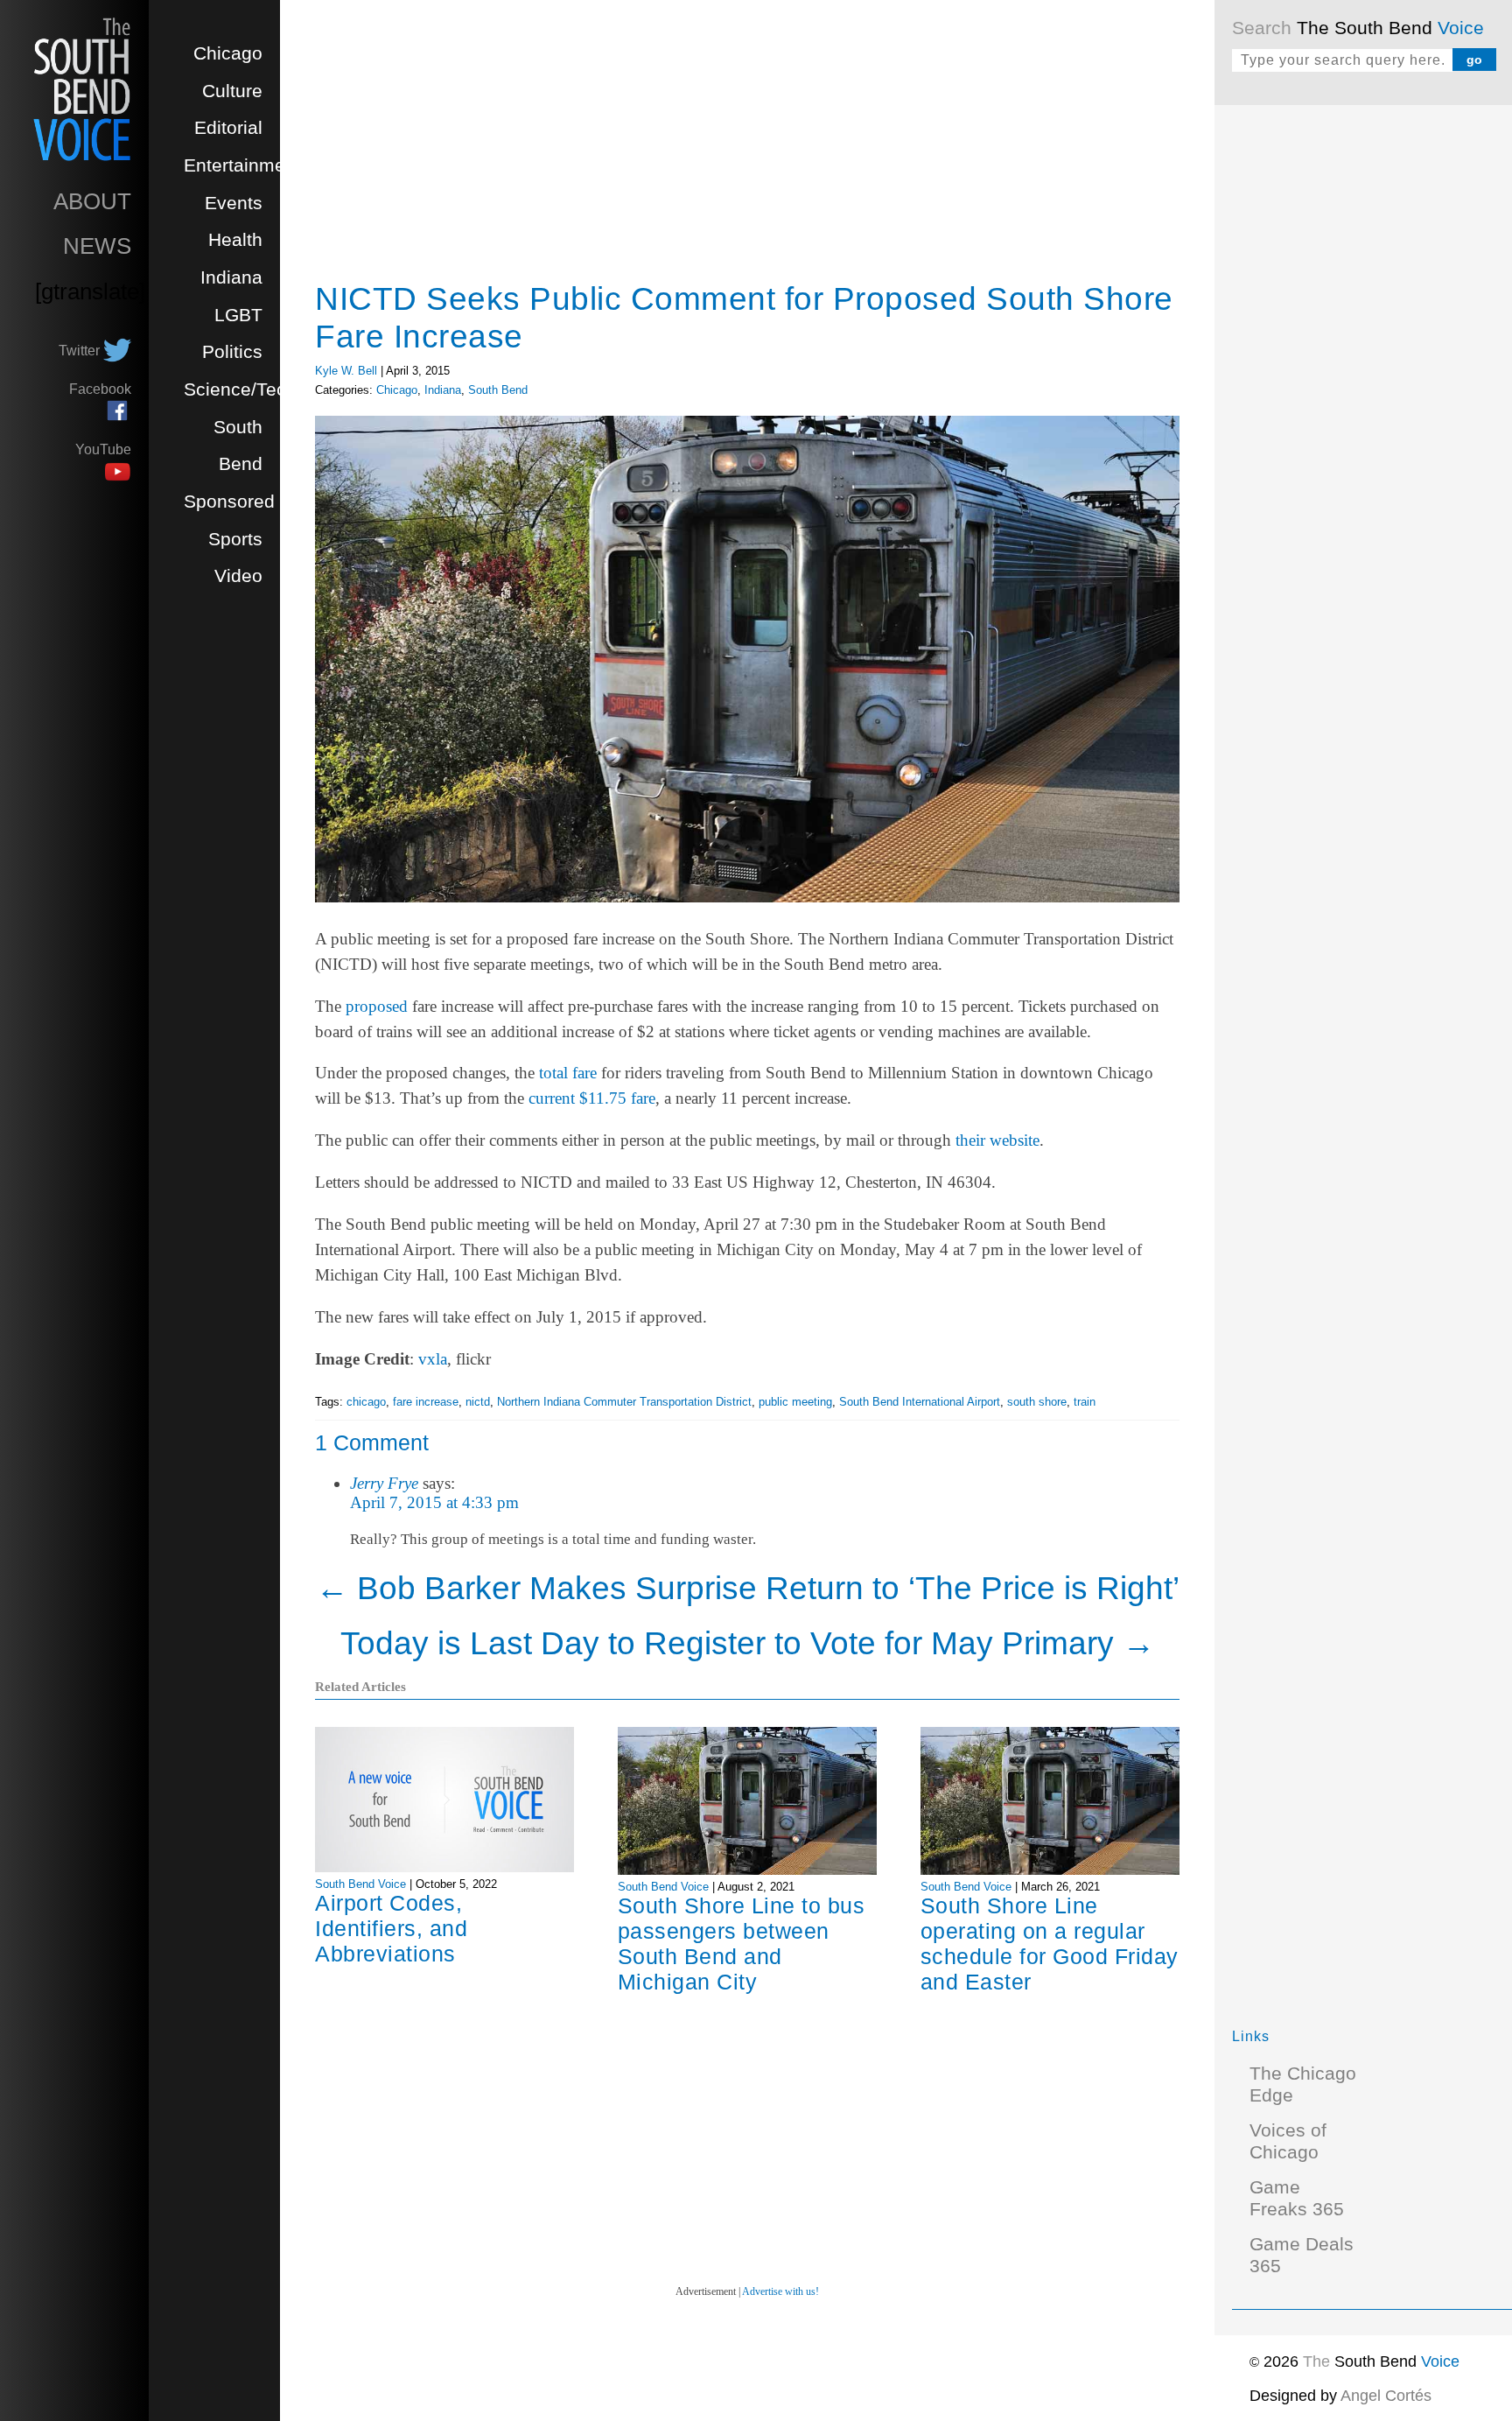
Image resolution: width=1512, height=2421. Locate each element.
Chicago (228, 53)
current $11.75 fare (592, 1098)
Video (238, 576)
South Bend (498, 390)
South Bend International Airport (920, 1402)
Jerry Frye (384, 1483)
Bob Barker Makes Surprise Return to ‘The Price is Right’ (748, 1588)
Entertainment (242, 165)
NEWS (97, 246)
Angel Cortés (1386, 2396)
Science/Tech (240, 389)
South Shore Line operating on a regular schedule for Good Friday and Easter (1050, 1944)
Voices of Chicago (1288, 2141)
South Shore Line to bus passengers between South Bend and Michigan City (742, 1944)
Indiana (231, 277)
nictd (478, 1402)
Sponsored (229, 502)
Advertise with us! (780, 2291)
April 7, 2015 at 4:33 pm (434, 1502)
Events (234, 203)
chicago (366, 1402)
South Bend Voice (360, 1884)
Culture (232, 91)
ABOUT (92, 201)
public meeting (795, 1402)
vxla (433, 1359)
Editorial (228, 128)
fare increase (426, 1402)
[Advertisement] (1363, 385)
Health (235, 240)
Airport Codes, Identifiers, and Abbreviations (391, 1928)
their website (997, 1140)
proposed (377, 1006)
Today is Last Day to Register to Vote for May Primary (748, 1643)
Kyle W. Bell (346, 371)
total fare (568, 1073)
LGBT (238, 315)
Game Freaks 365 (1297, 2198)
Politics (232, 352)
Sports (235, 539)
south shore (1037, 1402)
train (1085, 1402)
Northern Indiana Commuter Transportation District (624, 1402)
